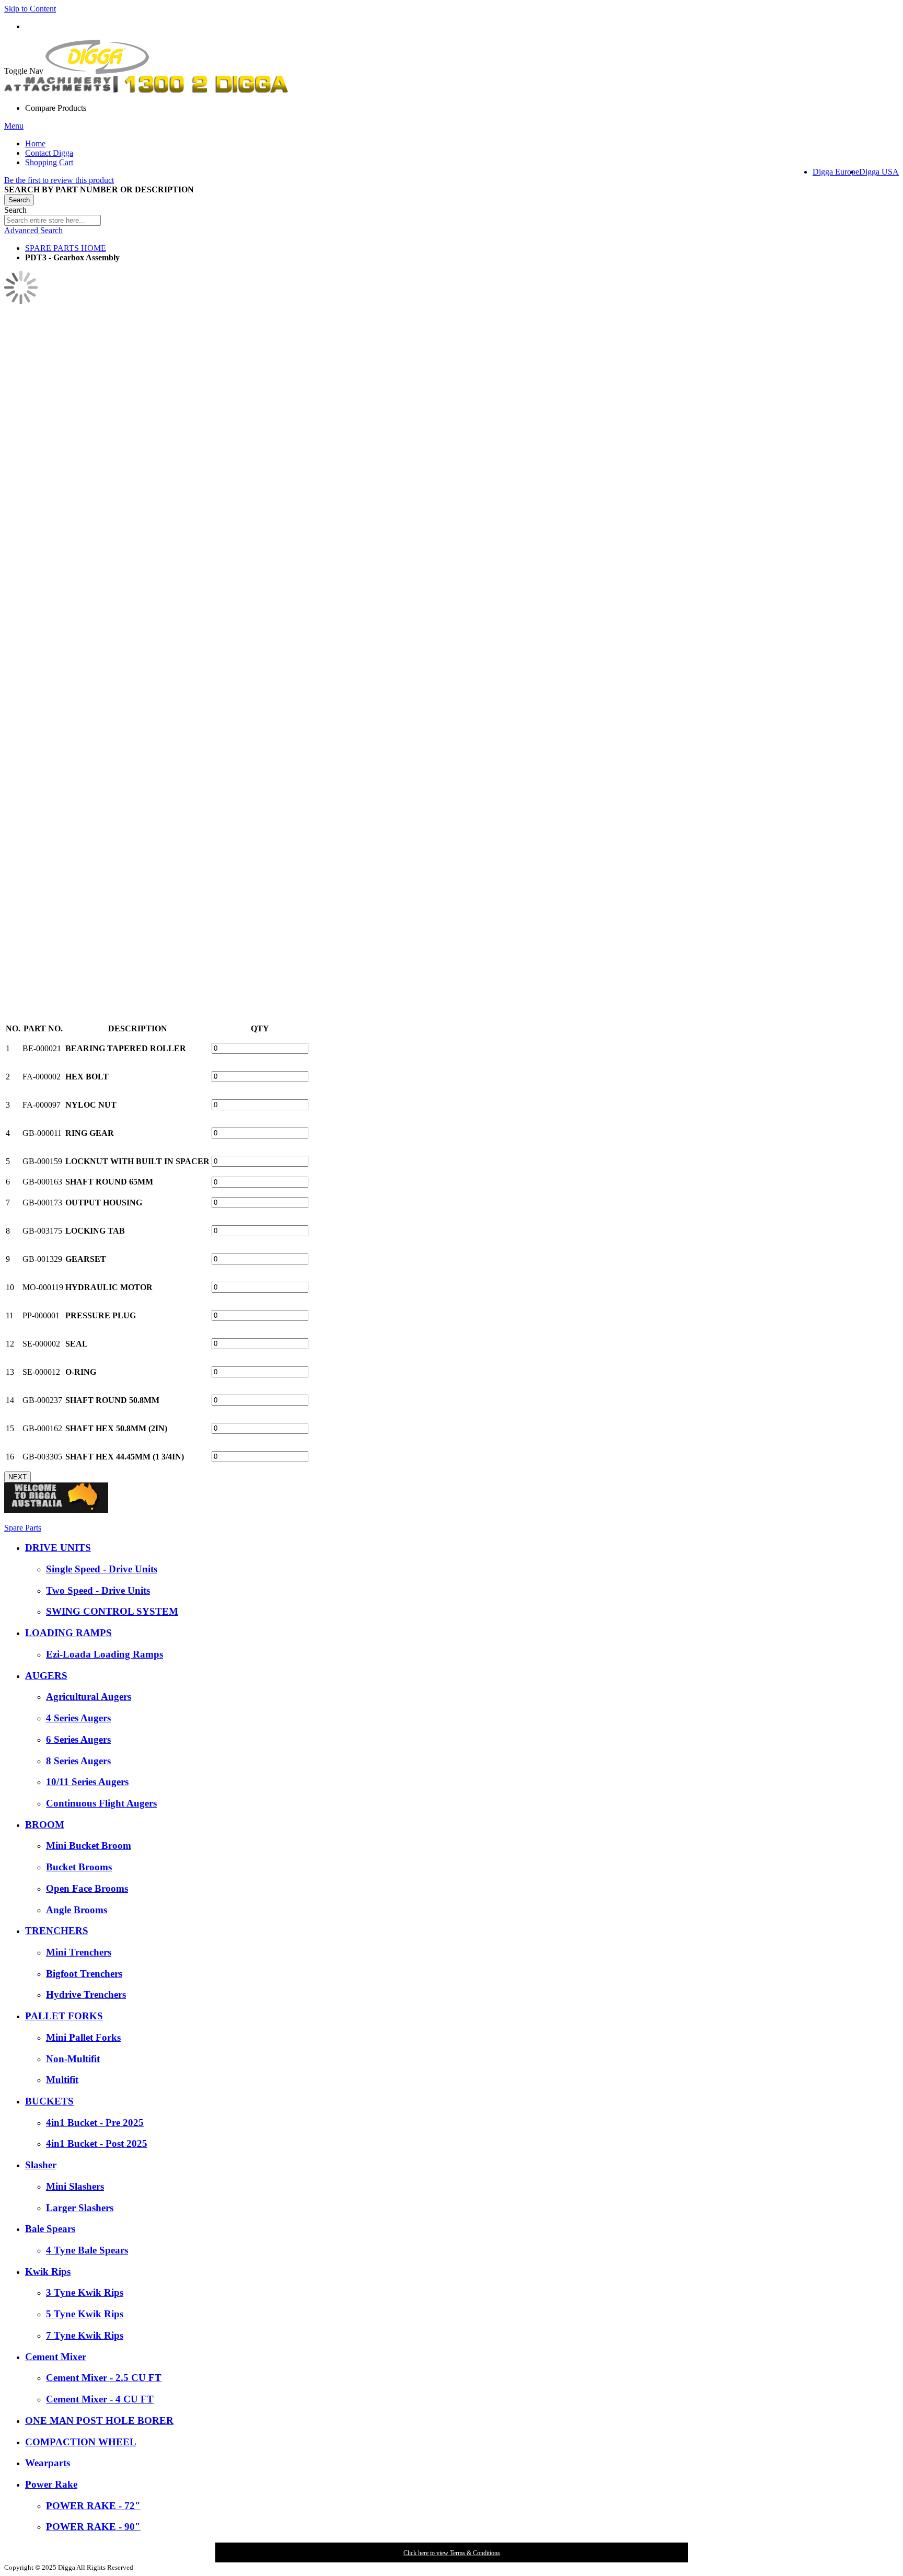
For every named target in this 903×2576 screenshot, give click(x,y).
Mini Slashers (75, 2186)
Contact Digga (49, 153)
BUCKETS (49, 2101)
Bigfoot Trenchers (84, 1974)
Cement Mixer (56, 2357)
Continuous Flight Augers (101, 1803)
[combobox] (53, 220)
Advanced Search (33, 230)
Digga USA (879, 172)
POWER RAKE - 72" (93, 2506)
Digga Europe (836, 172)
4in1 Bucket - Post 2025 (97, 2143)
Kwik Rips (48, 2272)
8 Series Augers (78, 1761)
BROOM (45, 1825)
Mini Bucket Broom (89, 1845)
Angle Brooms (77, 1910)
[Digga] (97, 71)
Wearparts (48, 2463)
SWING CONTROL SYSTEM (112, 1611)
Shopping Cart (49, 162)
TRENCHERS (57, 1931)
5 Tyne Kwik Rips (85, 2314)
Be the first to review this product (59, 180)
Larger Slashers (80, 2208)
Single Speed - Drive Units (102, 1569)
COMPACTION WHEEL (81, 2442)
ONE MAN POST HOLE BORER (99, 2420)
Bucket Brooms (79, 1867)
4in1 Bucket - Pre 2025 (95, 2123)
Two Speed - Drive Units (98, 1590)
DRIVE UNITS (58, 1548)
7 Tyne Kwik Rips (85, 2335)
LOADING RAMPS (68, 1633)
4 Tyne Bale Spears (87, 2250)
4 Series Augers (78, 1718)
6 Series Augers (78, 1739)
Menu (14, 126)
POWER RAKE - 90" (93, 2527)
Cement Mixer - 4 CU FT (100, 2399)
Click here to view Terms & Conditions (452, 2553)
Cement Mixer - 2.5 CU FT (104, 2378)
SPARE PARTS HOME (66, 248)
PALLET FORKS (64, 2016)
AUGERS (46, 1676)
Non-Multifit (73, 2059)
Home (35, 143)
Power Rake (51, 2484)
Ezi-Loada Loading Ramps (105, 1654)
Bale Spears (50, 2229)
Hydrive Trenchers (86, 1994)
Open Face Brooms (87, 1888)
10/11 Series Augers (87, 1782)
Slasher (41, 2165)
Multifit (62, 2080)
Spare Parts (23, 1528)
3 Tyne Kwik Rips (85, 2292)
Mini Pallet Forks (83, 2037)
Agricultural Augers (89, 1697)
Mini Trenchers (79, 1952)
